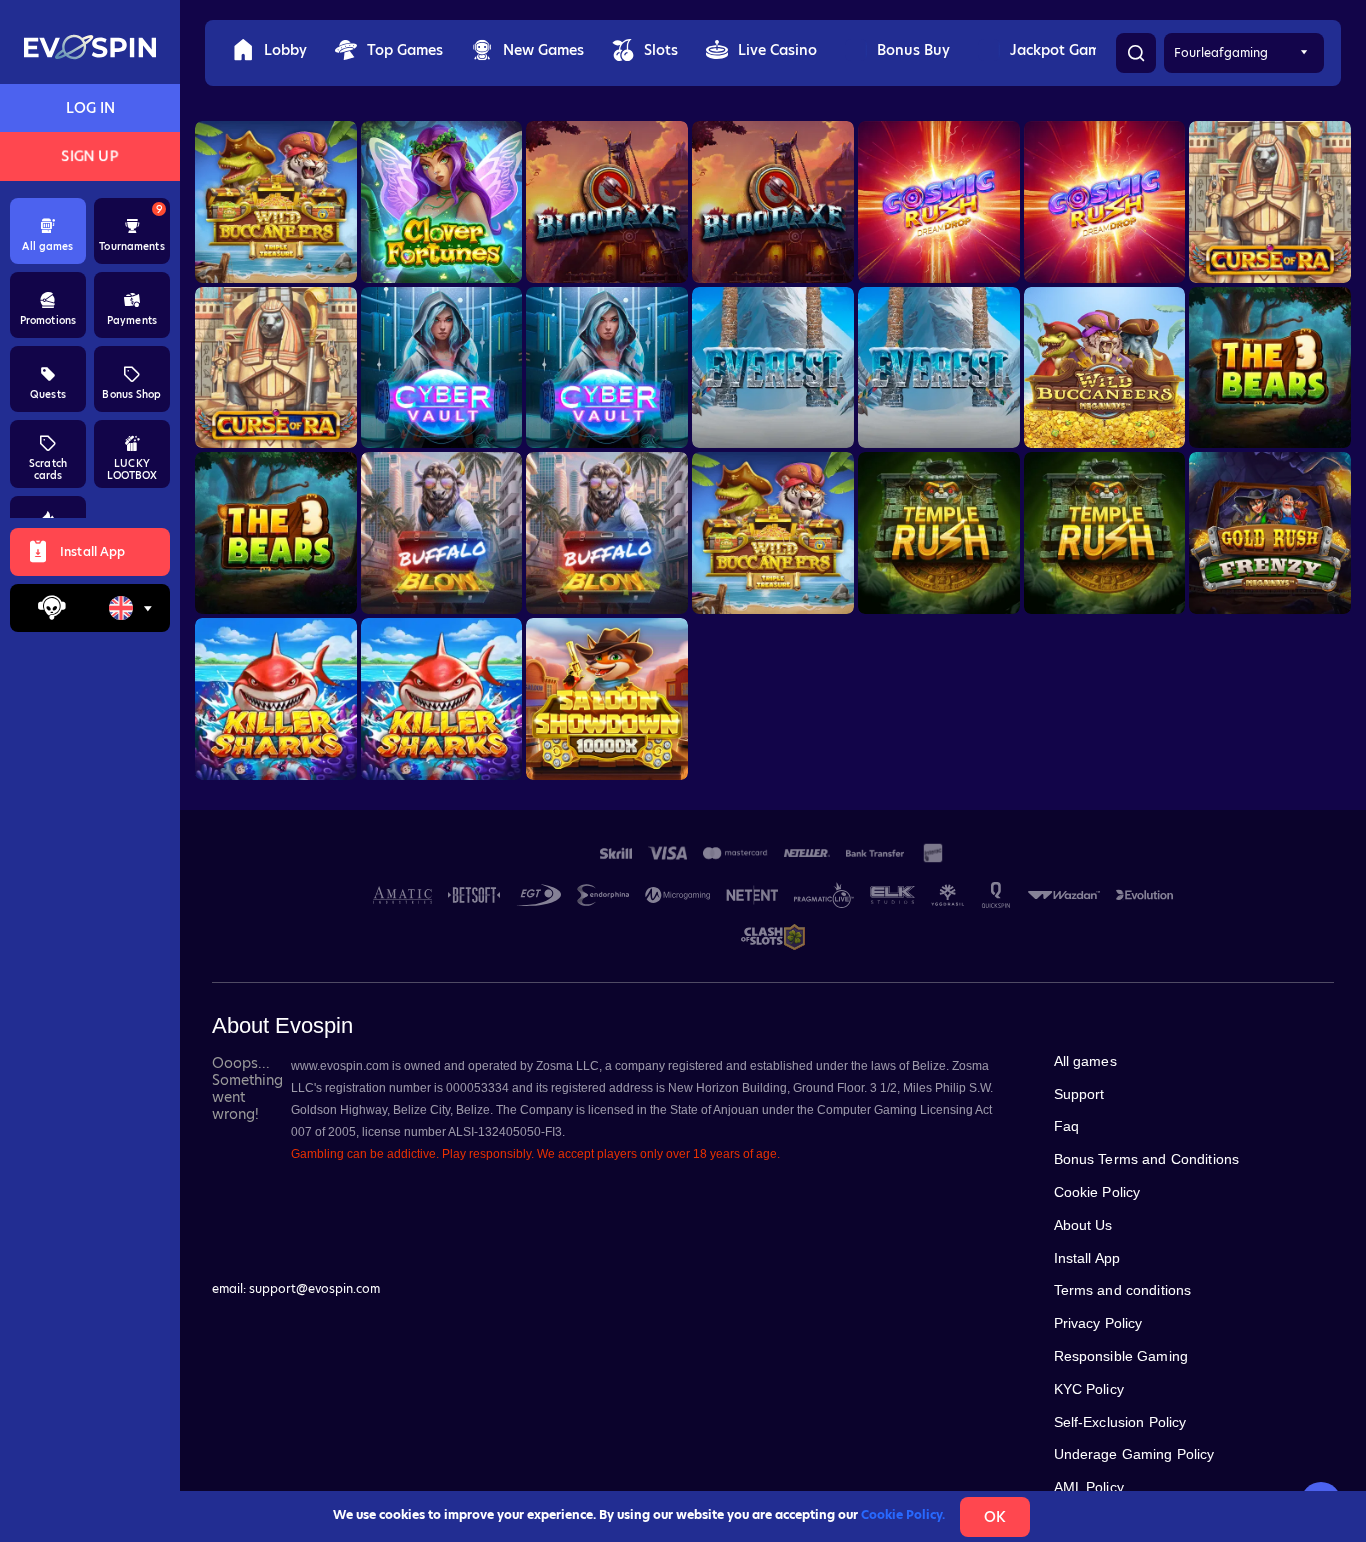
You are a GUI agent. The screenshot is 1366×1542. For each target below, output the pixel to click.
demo (275, 208)
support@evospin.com (314, 1288)
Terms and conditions (1123, 1290)
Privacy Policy (1098, 1323)
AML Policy (1089, 1487)
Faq (1066, 1126)
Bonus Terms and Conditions (1147, 1159)
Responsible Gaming (1121, 1356)
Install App (1087, 1258)
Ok (995, 1517)
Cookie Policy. (903, 1514)
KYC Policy (1089, 1389)
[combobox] (130, 608)
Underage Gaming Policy (1134, 1454)
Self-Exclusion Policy (1120, 1422)
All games (1085, 1061)
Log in (90, 108)
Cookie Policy (1097, 1192)
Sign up (90, 156)
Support (1079, 1094)
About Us (1083, 1225)
